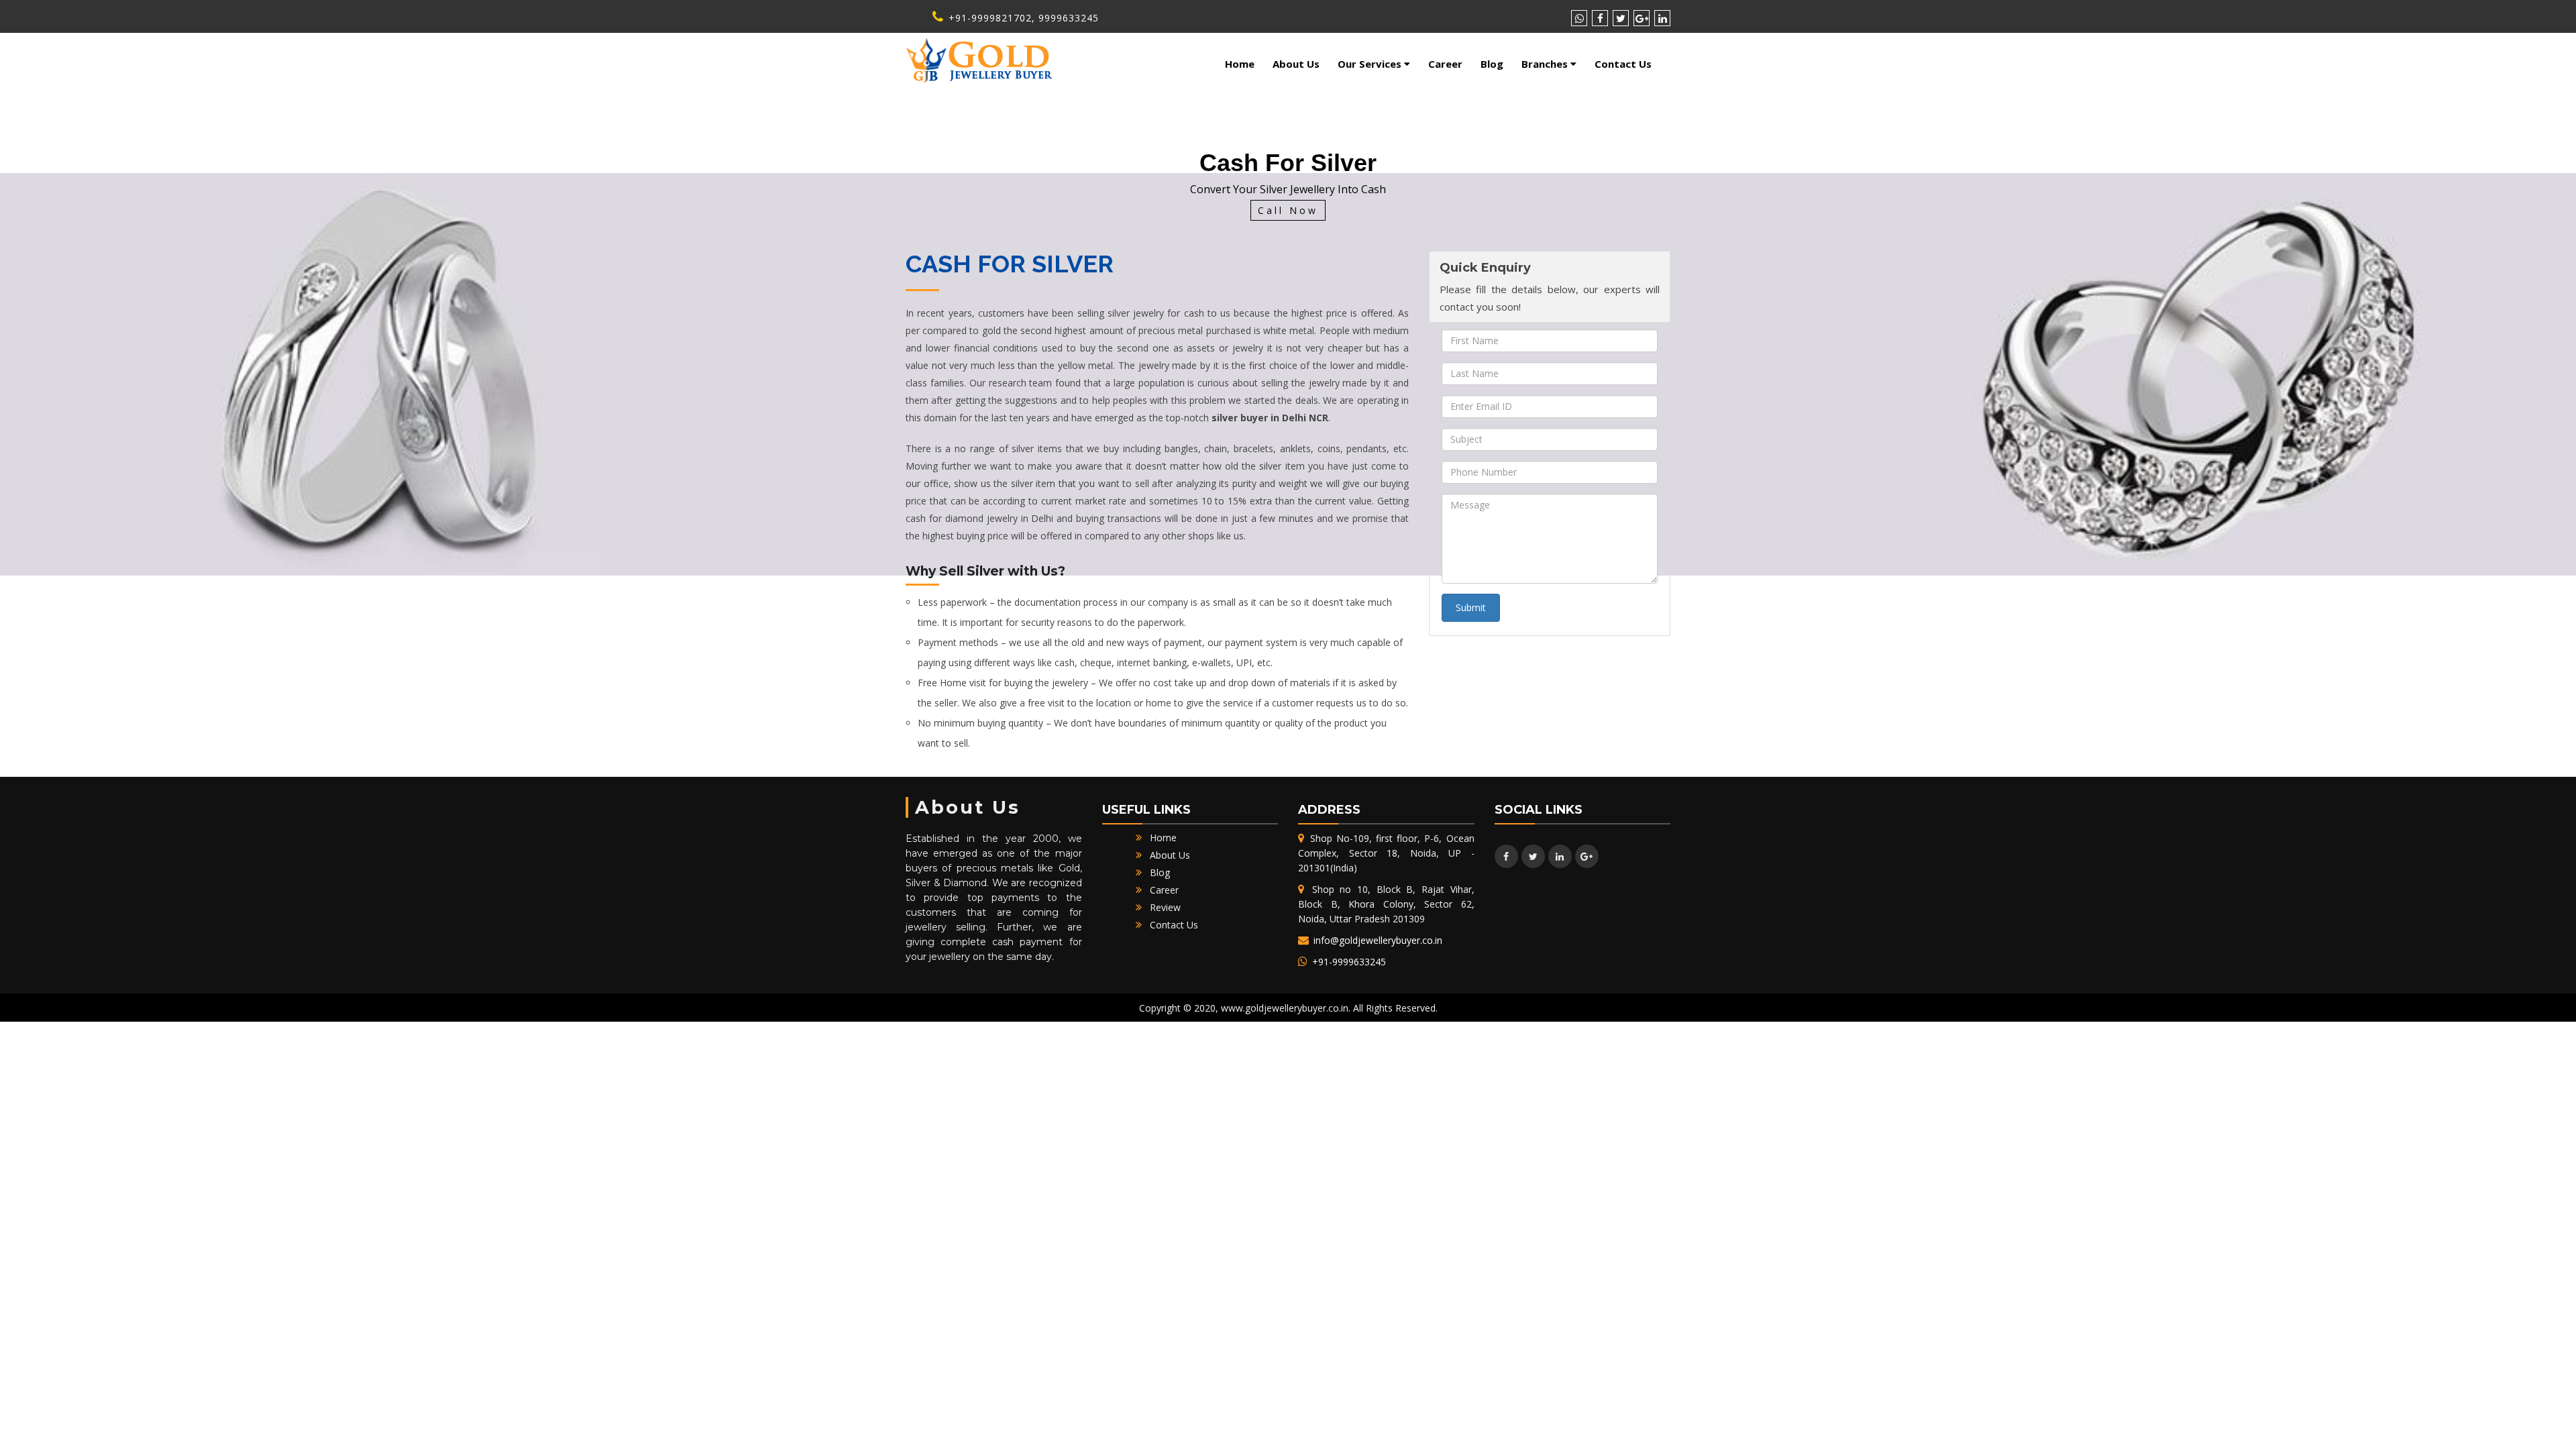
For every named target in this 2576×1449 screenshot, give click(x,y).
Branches (1546, 64)
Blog (1492, 64)
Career (1445, 64)
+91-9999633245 (1348, 962)
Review (1165, 907)
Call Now (1288, 211)
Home (1240, 64)
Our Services (1371, 64)
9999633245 (1069, 18)
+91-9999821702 (988, 18)
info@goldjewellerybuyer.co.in (1377, 940)
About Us (1296, 64)
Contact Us (1623, 64)
